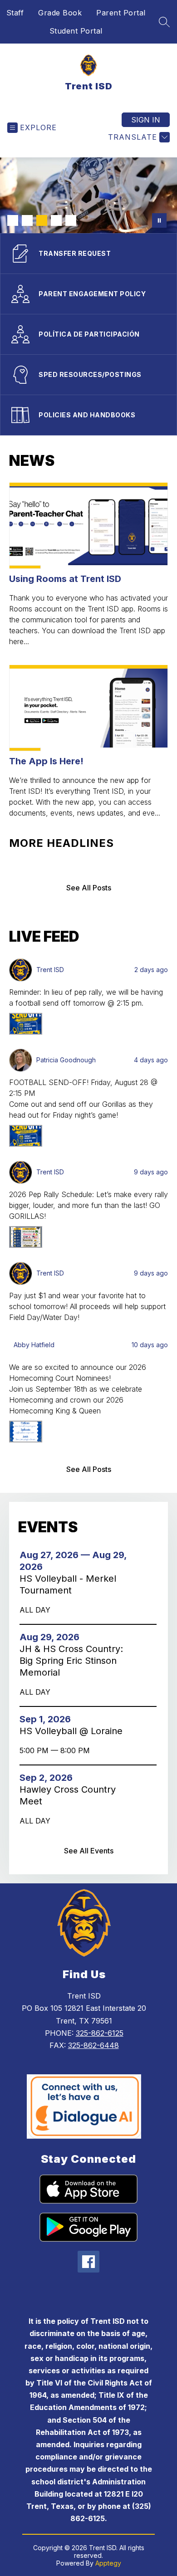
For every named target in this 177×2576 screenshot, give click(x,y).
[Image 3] (42, 220)
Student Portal (76, 31)
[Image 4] (56, 220)
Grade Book (60, 13)
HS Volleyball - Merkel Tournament (68, 1585)
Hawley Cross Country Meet (68, 1796)
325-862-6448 (93, 2045)
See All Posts (89, 888)
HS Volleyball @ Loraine (74, 1731)
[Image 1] (13, 220)
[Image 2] (27, 220)
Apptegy (108, 2563)
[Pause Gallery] (159, 220)
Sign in (146, 120)
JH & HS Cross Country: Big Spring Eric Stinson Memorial (71, 1661)
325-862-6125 (100, 2033)
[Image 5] (71, 220)
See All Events (89, 1851)
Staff (15, 13)
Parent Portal (121, 13)
